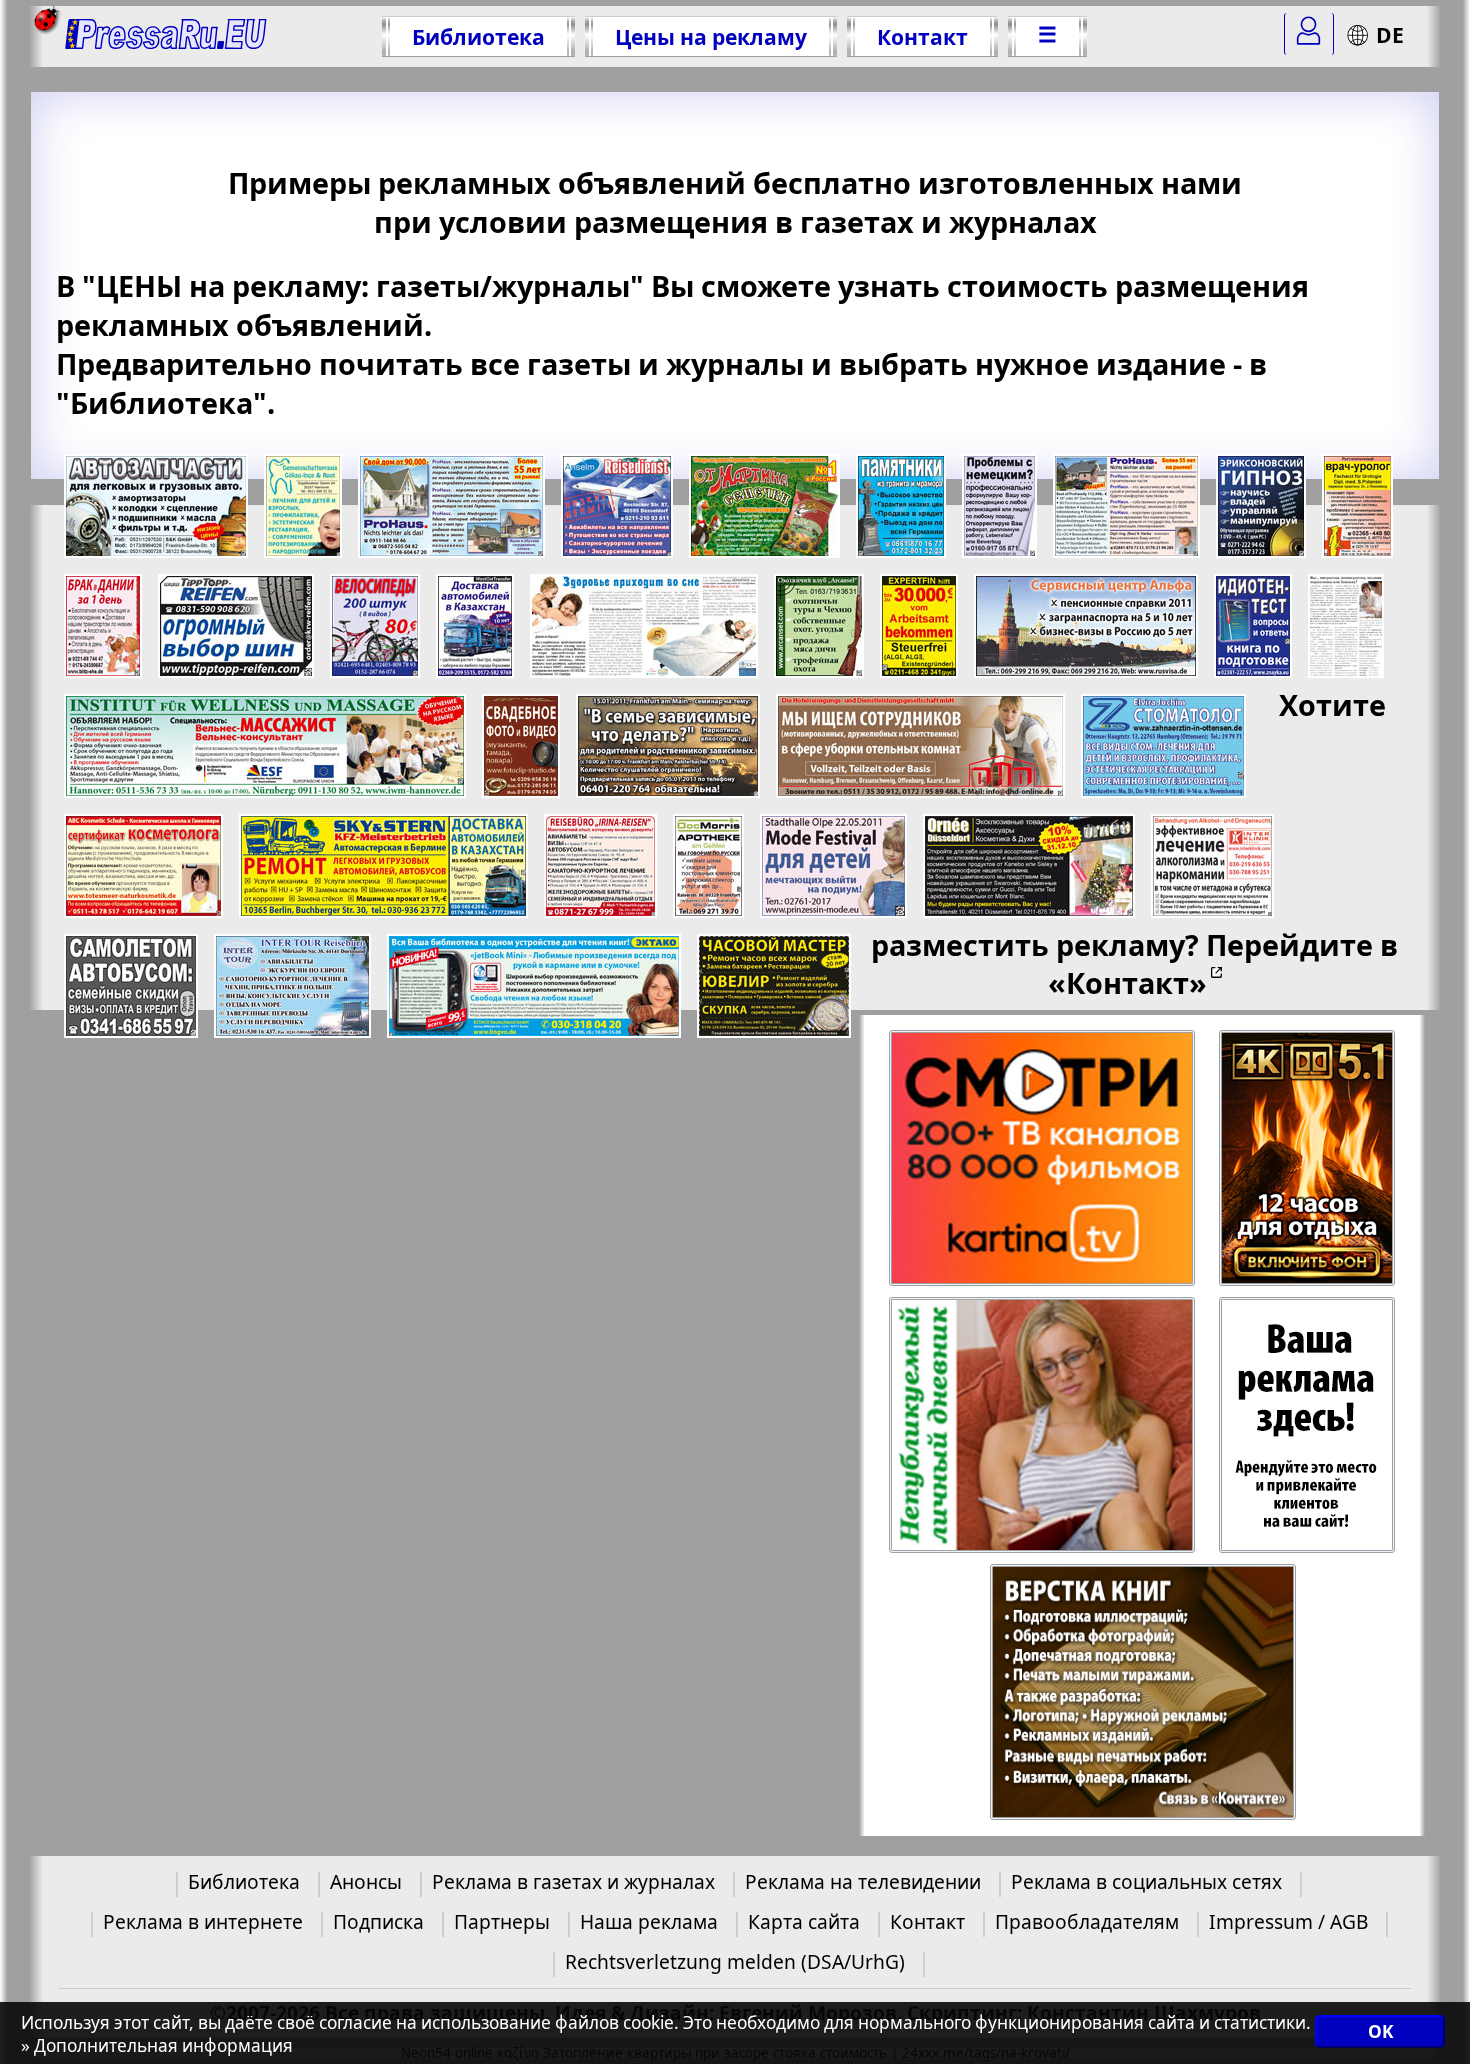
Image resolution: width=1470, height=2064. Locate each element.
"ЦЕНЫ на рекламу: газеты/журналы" (363, 285)
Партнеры (502, 1921)
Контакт (922, 36)
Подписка (378, 1921)
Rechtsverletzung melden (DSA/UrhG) (735, 1961)
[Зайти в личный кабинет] (1309, 34)
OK (1380, 2031)
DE (1390, 34)
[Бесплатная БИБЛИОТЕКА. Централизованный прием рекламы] (166, 36)
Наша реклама (649, 1921)
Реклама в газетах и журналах (573, 1881)
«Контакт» (1127, 982)
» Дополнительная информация (157, 2045)
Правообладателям (1087, 1921)
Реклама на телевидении (863, 1881)
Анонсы (366, 1881)
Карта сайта (804, 1921)
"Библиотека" (161, 402)
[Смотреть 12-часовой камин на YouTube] (1307, 1158)
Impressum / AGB (1288, 1921)
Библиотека (478, 36)
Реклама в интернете (203, 1921)
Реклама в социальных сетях (1146, 1881)
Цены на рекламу (711, 36)
